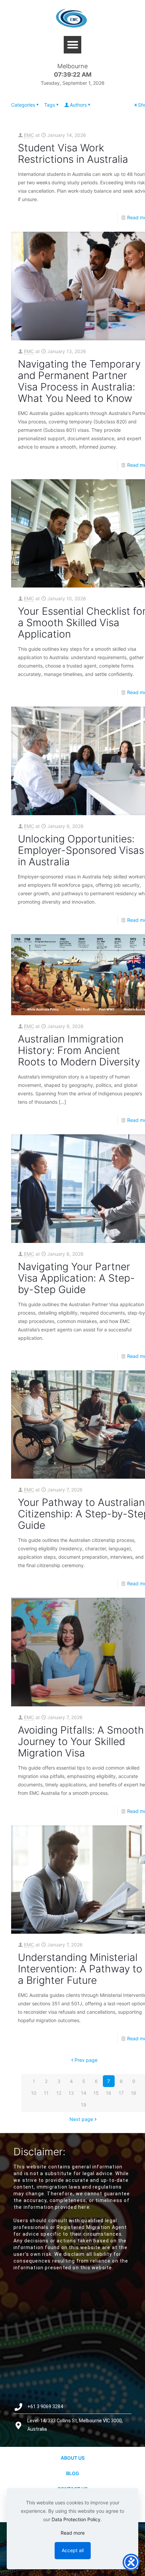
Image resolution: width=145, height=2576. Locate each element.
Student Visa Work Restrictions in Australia (73, 153)
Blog (73, 2473)
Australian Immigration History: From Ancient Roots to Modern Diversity (79, 1050)
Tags (50, 105)
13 (71, 2093)
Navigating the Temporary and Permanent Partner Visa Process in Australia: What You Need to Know (79, 381)
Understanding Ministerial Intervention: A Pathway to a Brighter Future (80, 1969)
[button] (73, 45)
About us (73, 2458)
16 (109, 2093)
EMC (29, 135)
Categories (23, 105)
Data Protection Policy (76, 2519)
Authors (78, 105)
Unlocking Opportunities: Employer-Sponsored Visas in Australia (81, 850)
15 (96, 2093)
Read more (73, 2533)
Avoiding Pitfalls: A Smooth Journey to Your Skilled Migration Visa (81, 1741)
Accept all (73, 2550)
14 (84, 2093)
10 (34, 2093)
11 (46, 2093)
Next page (81, 2119)
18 (134, 2093)
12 (59, 2093)
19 (84, 2105)
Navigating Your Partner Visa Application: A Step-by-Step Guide (76, 1278)
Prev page (86, 2060)
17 (121, 2093)
